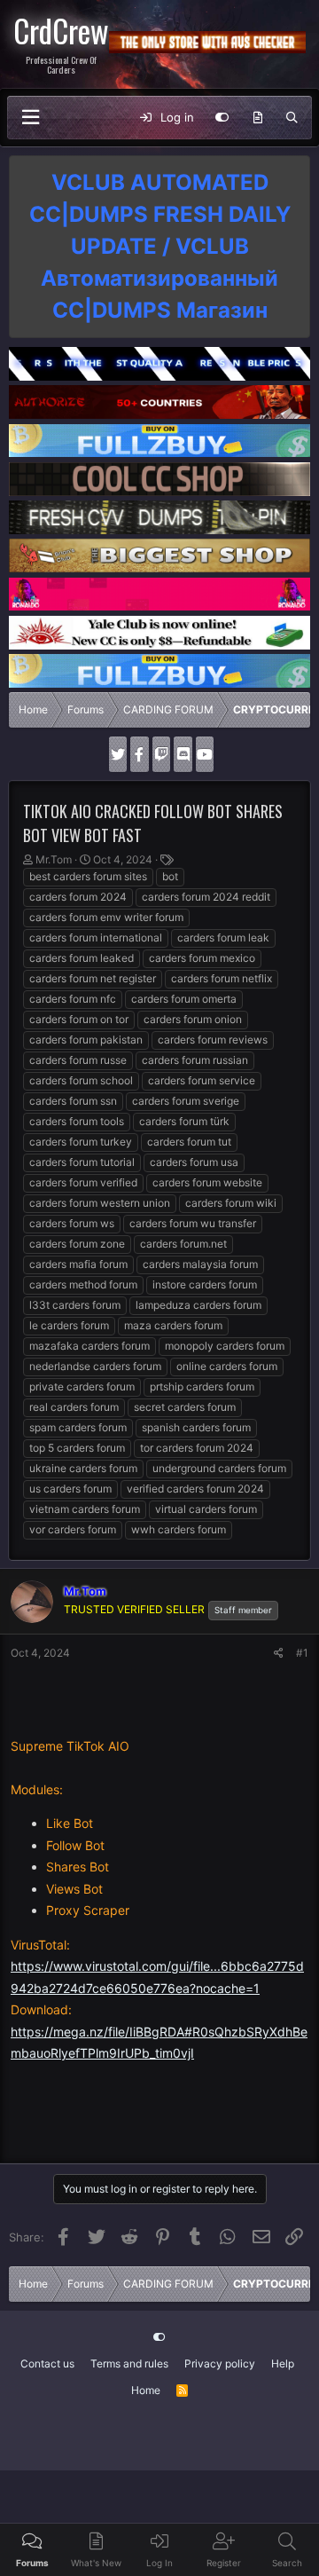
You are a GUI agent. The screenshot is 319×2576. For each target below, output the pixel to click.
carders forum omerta (184, 999)
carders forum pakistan (86, 1040)
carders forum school (81, 1080)
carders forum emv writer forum (106, 917)
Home (146, 2390)
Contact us (47, 2363)
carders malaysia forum (200, 1264)
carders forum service (202, 1080)
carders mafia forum (78, 1264)
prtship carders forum (202, 1386)
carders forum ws (72, 1223)
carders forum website (207, 1182)
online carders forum (227, 1366)
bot (170, 876)
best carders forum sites (88, 876)
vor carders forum (73, 1529)
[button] (30, 118)
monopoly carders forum (225, 1346)
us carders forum (70, 1489)
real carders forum (74, 1407)
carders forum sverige (186, 1101)
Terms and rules (129, 2363)
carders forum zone (77, 1244)
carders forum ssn (73, 1101)
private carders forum (82, 1386)
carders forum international (96, 937)
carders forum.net (183, 1244)
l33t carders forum (75, 1305)
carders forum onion (193, 1019)
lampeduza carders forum (198, 1305)
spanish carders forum (196, 1427)
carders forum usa (194, 1162)
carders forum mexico (202, 958)
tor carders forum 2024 (197, 1448)
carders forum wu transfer (193, 1223)
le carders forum (69, 1325)
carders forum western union (100, 1203)
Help (283, 2363)
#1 (302, 1653)
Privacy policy (220, 2363)
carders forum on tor (79, 1019)
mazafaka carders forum (89, 1346)
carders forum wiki (231, 1203)
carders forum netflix (222, 978)
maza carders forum (173, 1325)
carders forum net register (93, 978)
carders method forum (83, 1284)
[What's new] (257, 118)
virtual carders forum (206, 1509)
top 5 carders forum (77, 1448)
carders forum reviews (213, 1040)
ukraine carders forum (83, 1468)
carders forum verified (83, 1182)
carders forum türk (184, 1121)
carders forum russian (195, 1060)
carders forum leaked (82, 958)
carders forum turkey (81, 1142)
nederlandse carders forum (95, 1366)
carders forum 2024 (78, 897)
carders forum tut (189, 1142)
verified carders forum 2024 (195, 1489)
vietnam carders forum (85, 1509)
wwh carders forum (179, 1529)
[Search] (292, 118)
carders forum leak (223, 937)
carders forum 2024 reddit (206, 897)
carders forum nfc (73, 999)
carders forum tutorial (82, 1162)
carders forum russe (78, 1060)
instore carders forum (205, 1284)
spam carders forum (78, 1427)
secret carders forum (185, 1407)
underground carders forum (219, 1468)
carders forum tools (77, 1121)
